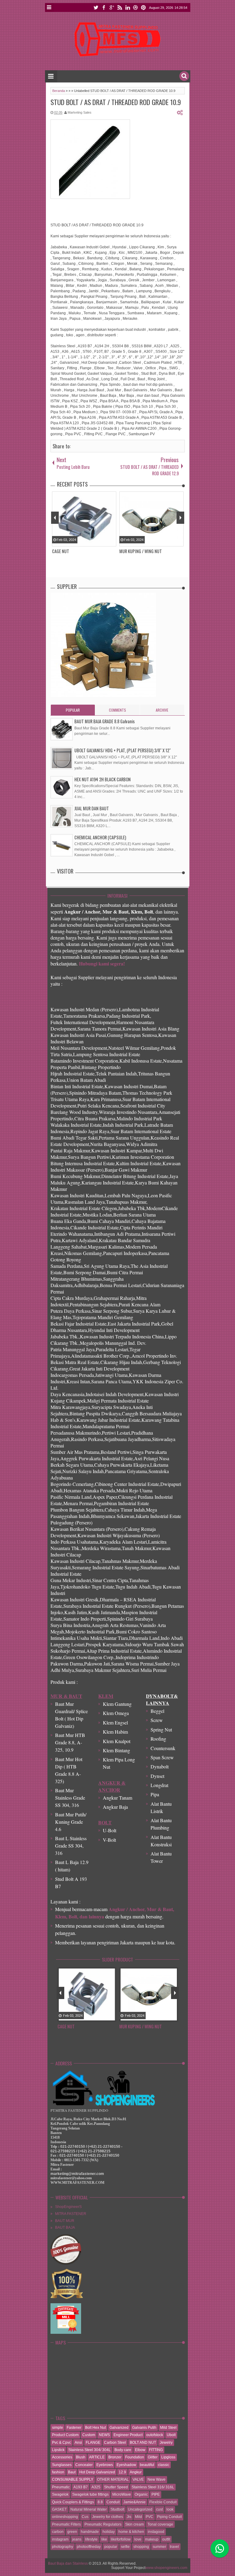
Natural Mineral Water (89, 2509)
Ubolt (171, 2435)
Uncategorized (140, 2509)
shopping (141, 2547)
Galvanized (119, 2428)
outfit (166, 2539)
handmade (90, 2532)
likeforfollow (121, 2539)
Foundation (135, 2457)
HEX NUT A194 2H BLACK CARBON (103, 779)
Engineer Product (128, 2435)
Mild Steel (168, 2428)
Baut (72, 2472)
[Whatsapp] (220, 2549)
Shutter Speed (116, 2487)
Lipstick (58, 2450)
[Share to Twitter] (103, 2017)
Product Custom (65, 2435)
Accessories (62, 2457)
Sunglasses (62, 2465)
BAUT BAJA (65, 2228)
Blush (81, 2457)
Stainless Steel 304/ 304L (90, 2450)
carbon (58, 2532)
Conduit (113, 2502)
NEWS (104, 2435)
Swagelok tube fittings (90, 2494)
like (104, 2539)
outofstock (155, 2435)
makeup (152, 2539)
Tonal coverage (160, 2524)
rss (120, 7)
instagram (60, 2539)
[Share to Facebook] (95, 2017)
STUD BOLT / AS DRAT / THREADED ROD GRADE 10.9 (116, 102)
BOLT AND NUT (143, 2443)
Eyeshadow (126, 2465)
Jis (129, 2517)
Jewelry (166, 2443)
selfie (125, 2547)
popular (111, 2547)
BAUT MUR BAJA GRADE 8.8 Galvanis (104, 721)
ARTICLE (97, 2457)
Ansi (78, 2443)
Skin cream (134, 2524)
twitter (96, 7)
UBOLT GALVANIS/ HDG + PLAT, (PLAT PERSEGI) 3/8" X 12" (123, 750)
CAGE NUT (66, 2026)
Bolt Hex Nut (95, 2428)
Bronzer (115, 2457)
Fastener (74, 2428)
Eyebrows (105, 2465)
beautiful (147, 2465)
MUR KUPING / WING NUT (141, 2026)
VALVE (138, 2479)
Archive (162, 710)
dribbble (136, 7)
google (112, 7)
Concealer (84, 2465)
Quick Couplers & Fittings (73, 2502)
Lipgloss (168, 2457)
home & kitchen (131, 2532)
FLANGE (93, 2443)
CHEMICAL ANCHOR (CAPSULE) (100, 837)
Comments (117, 710)
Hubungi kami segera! (102, 963)
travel (174, 2547)
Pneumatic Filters (66, 2524)
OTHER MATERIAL (113, 2479)
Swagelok (60, 2494)
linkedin (128, 7)
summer (159, 2547)
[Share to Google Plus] (111, 2017)
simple (58, 2428)
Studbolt (117, 2509)
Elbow (140, 2450)
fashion (58, 2472)
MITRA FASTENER (71, 2214)
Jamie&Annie (134, 2502)
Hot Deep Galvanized (97, 2472)
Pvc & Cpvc (62, 2443)
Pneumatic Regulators (103, 2524)
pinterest (144, 7)
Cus (85, 2517)
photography (63, 2547)
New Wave (157, 2479)
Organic (141, 2494)
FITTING (156, 2450)
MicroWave (122, 2494)
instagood (156, 2532)
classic (164, 2465)
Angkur (136, 2472)
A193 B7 (81, 2487)
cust (159, 2509)
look (170, 2509)
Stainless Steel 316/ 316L (153, 2487)
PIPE (156, 2494)
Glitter (153, 2457)
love (138, 2539)
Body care (123, 2450)
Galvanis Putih (144, 2428)
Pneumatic (61, 2487)
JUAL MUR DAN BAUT (92, 808)
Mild (138, 2517)
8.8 (100, 2502)
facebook (104, 7)
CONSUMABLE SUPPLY (73, 2479)
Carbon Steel (115, 2443)
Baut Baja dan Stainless (68, 2563)
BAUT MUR (65, 2221)
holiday (109, 2532)
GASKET (59, 2509)
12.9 (122, 2472)
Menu (49, 7)
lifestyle (91, 2539)
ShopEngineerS (68, 2207)
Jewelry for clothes (108, 2517)
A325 (96, 2487)
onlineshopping (65, 2517)
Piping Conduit (169, 2517)
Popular (73, 710)
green (72, 2532)
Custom (89, 2435)
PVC (149, 2517)
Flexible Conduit (163, 2502)
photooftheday (89, 2547)
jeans (77, 2539)
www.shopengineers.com (166, 2568)
